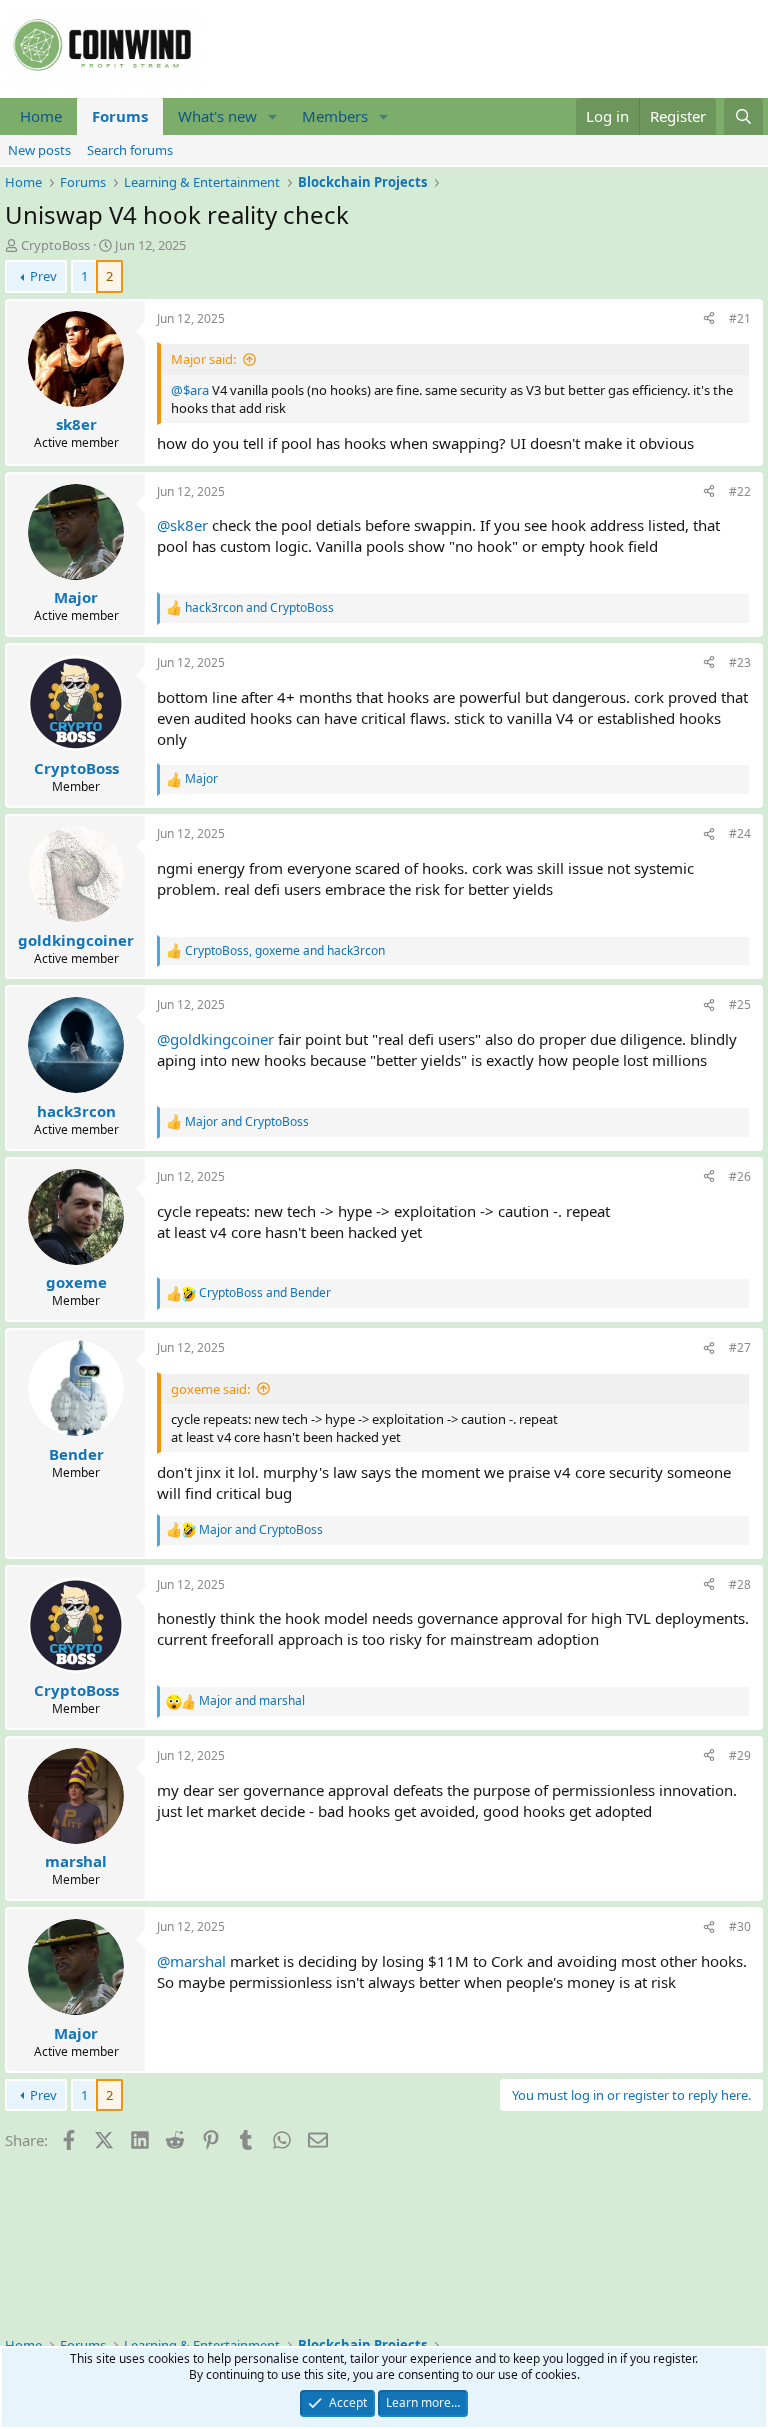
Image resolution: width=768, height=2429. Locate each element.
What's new (217, 116)
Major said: (203, 359)
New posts (39, 150)
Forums (120, 116)
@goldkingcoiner (215, 1039)
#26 (740, 1176)
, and (285, 951)
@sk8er (182, 525)
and (259, 608)
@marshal (191, 1961)
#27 (740, 1347)
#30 (740, 1926)
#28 (740, 1584)
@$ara (190, 390)
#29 (740, 1755)
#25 (740, 1004)
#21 (740, 318)
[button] (273, 116)
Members (335, 116)
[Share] (709, 319)
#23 (740, 662)
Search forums (130, 150)
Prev (43, 276)
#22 (740, 491)
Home (41, 116)
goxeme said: (210, 1389)
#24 (740, 833)
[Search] (743, 116)
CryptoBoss (55, 245)
